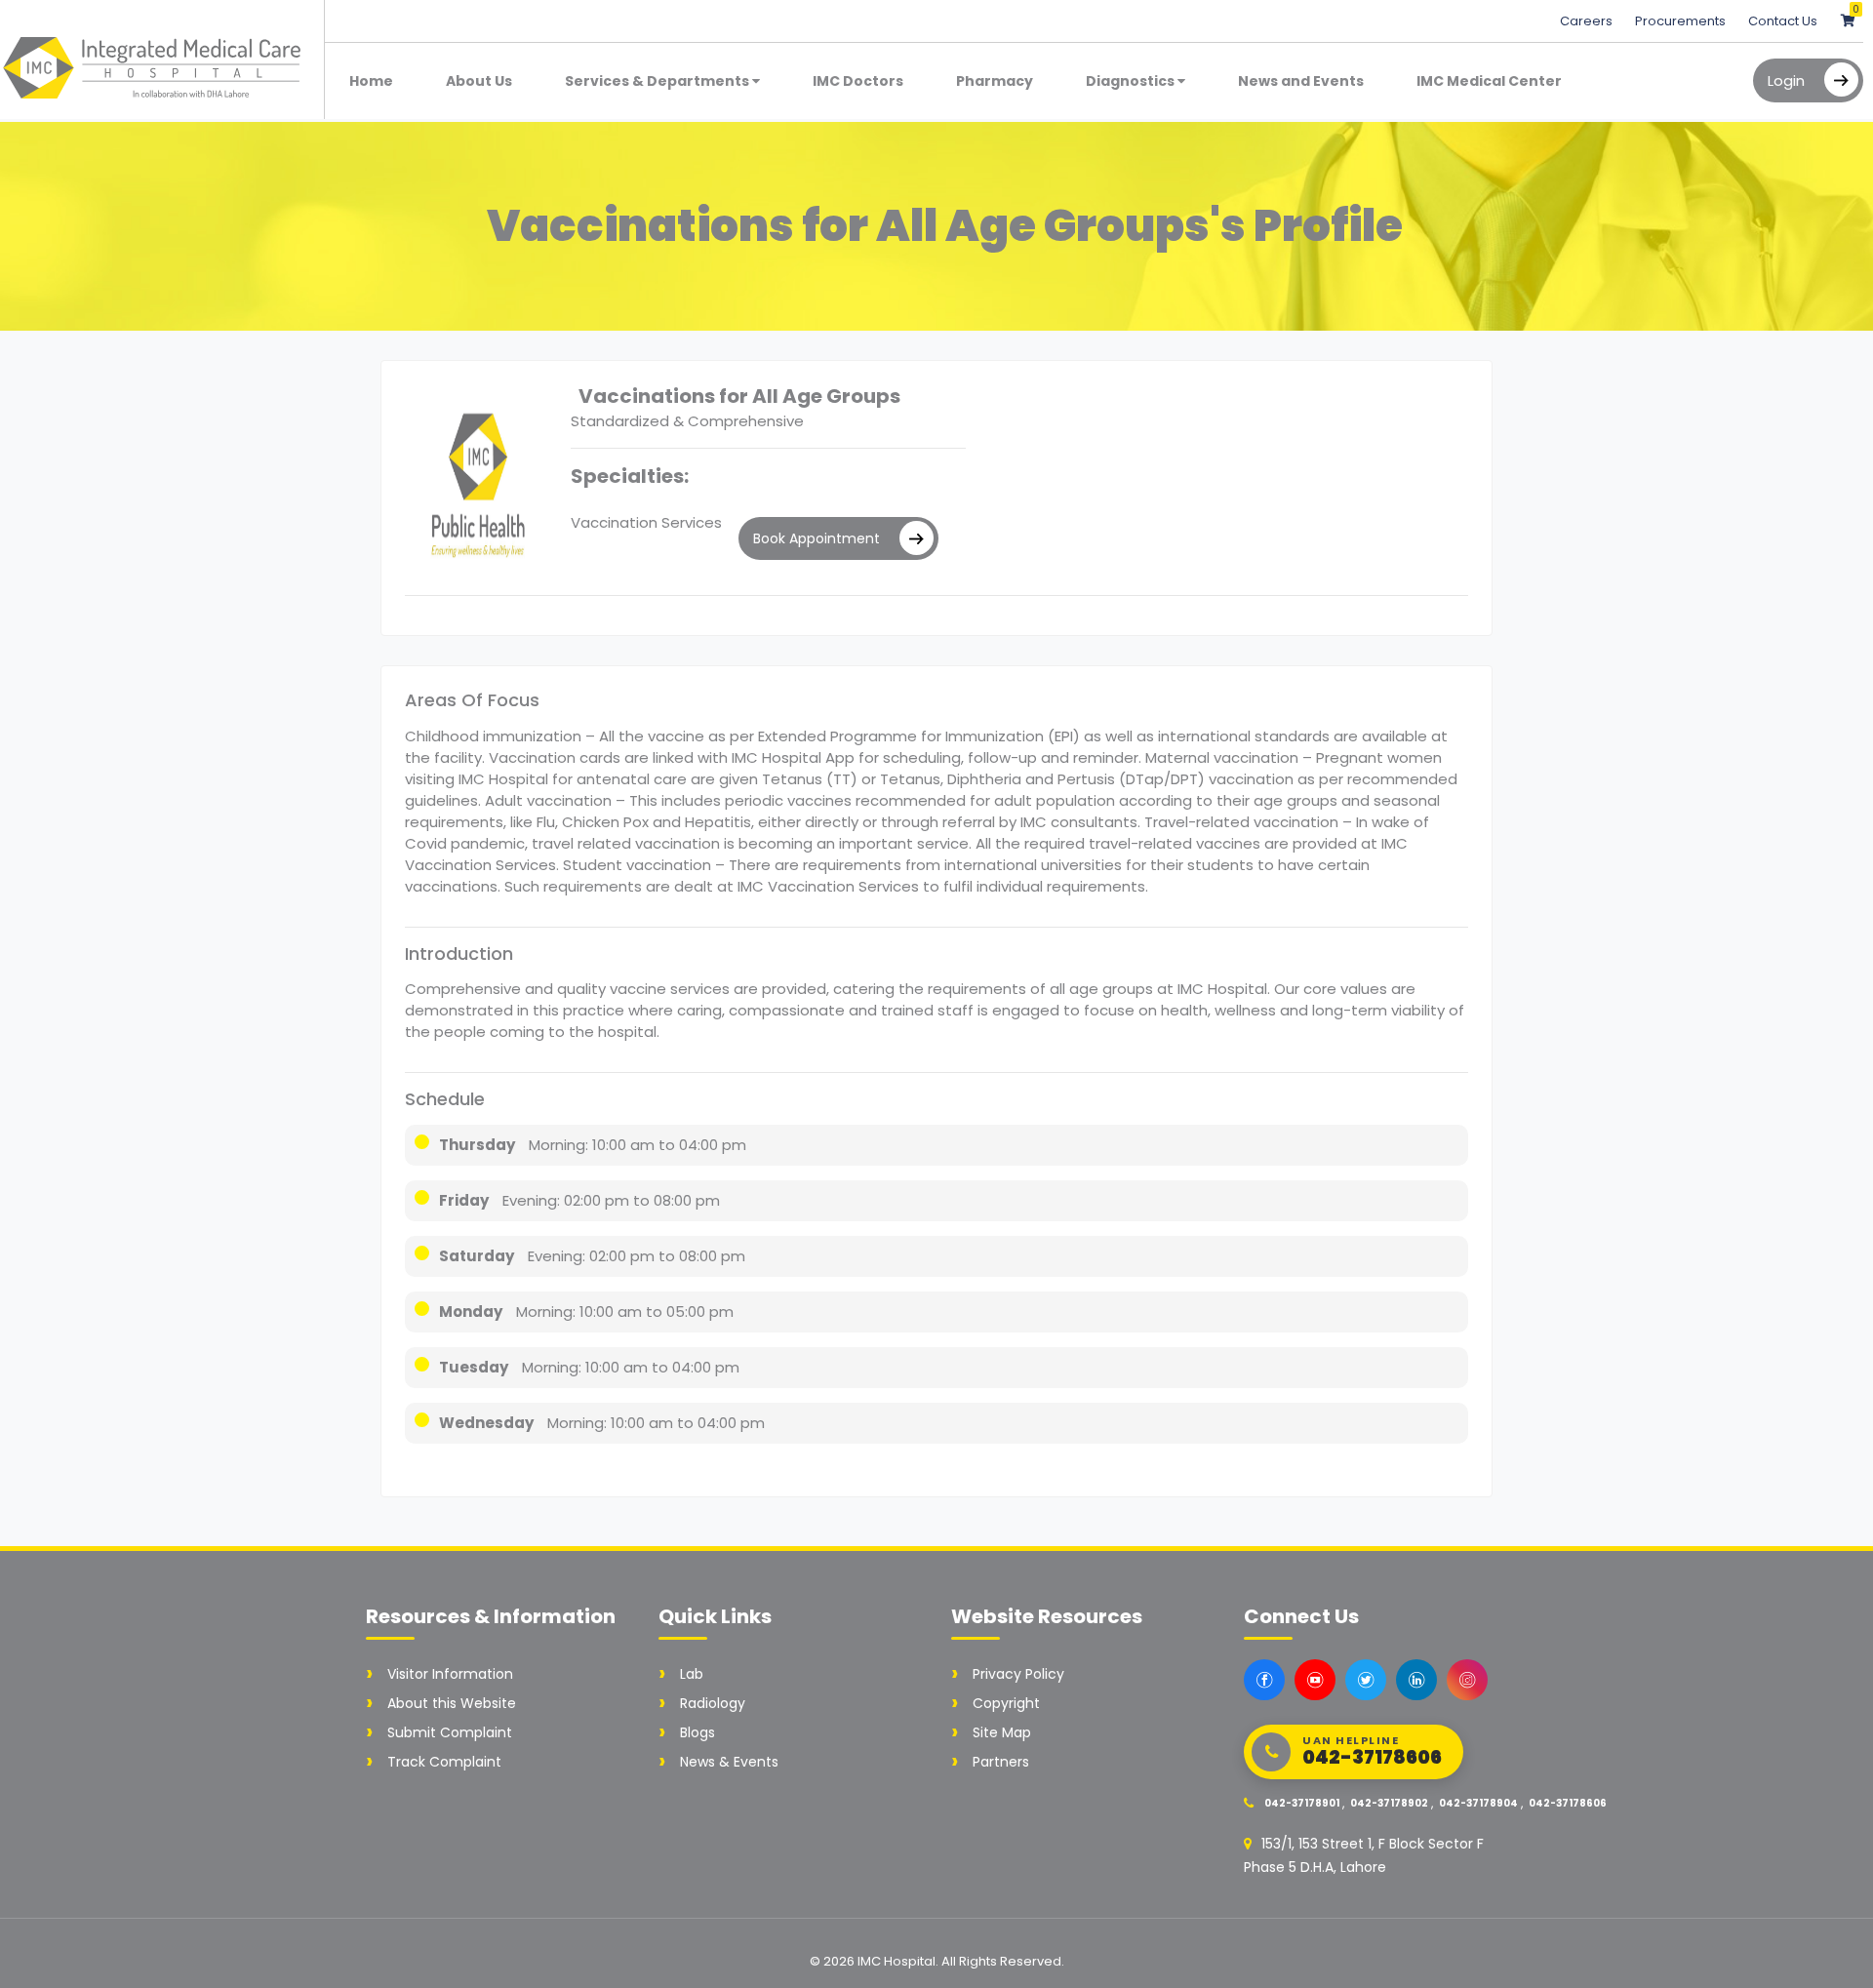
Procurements (1682, 21)
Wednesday (486, 1423)
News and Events (1301, 81)
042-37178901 (1302, 1803)
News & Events (729, 1762)
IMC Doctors (858, 81)
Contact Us (1783, 21)
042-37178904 (1478, 1803)
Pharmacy (995, 81)
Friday (464, 1200)
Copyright (1006, 1703)
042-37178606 (1568, 1803)
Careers (1588, 21)
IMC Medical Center (1489, 81)
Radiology (713, 1703)
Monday (471, 1312)
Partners (1001, 1762)
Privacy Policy (1018, 1674)
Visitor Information (450, 1674)
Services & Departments (658, 81)
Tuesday (474, 1367)
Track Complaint (444, 1762)
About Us (479, 81)
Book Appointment (817, 538)
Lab (692, 1674)
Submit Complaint (450, 1732)
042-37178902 (1389, 1803)
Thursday (477, 1145)
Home (371, 81)
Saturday (477, 1256)
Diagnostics (1132, 81)
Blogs (697, 1732)
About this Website (452, 1703)
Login (1786, 80)
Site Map (1002, 1732)
